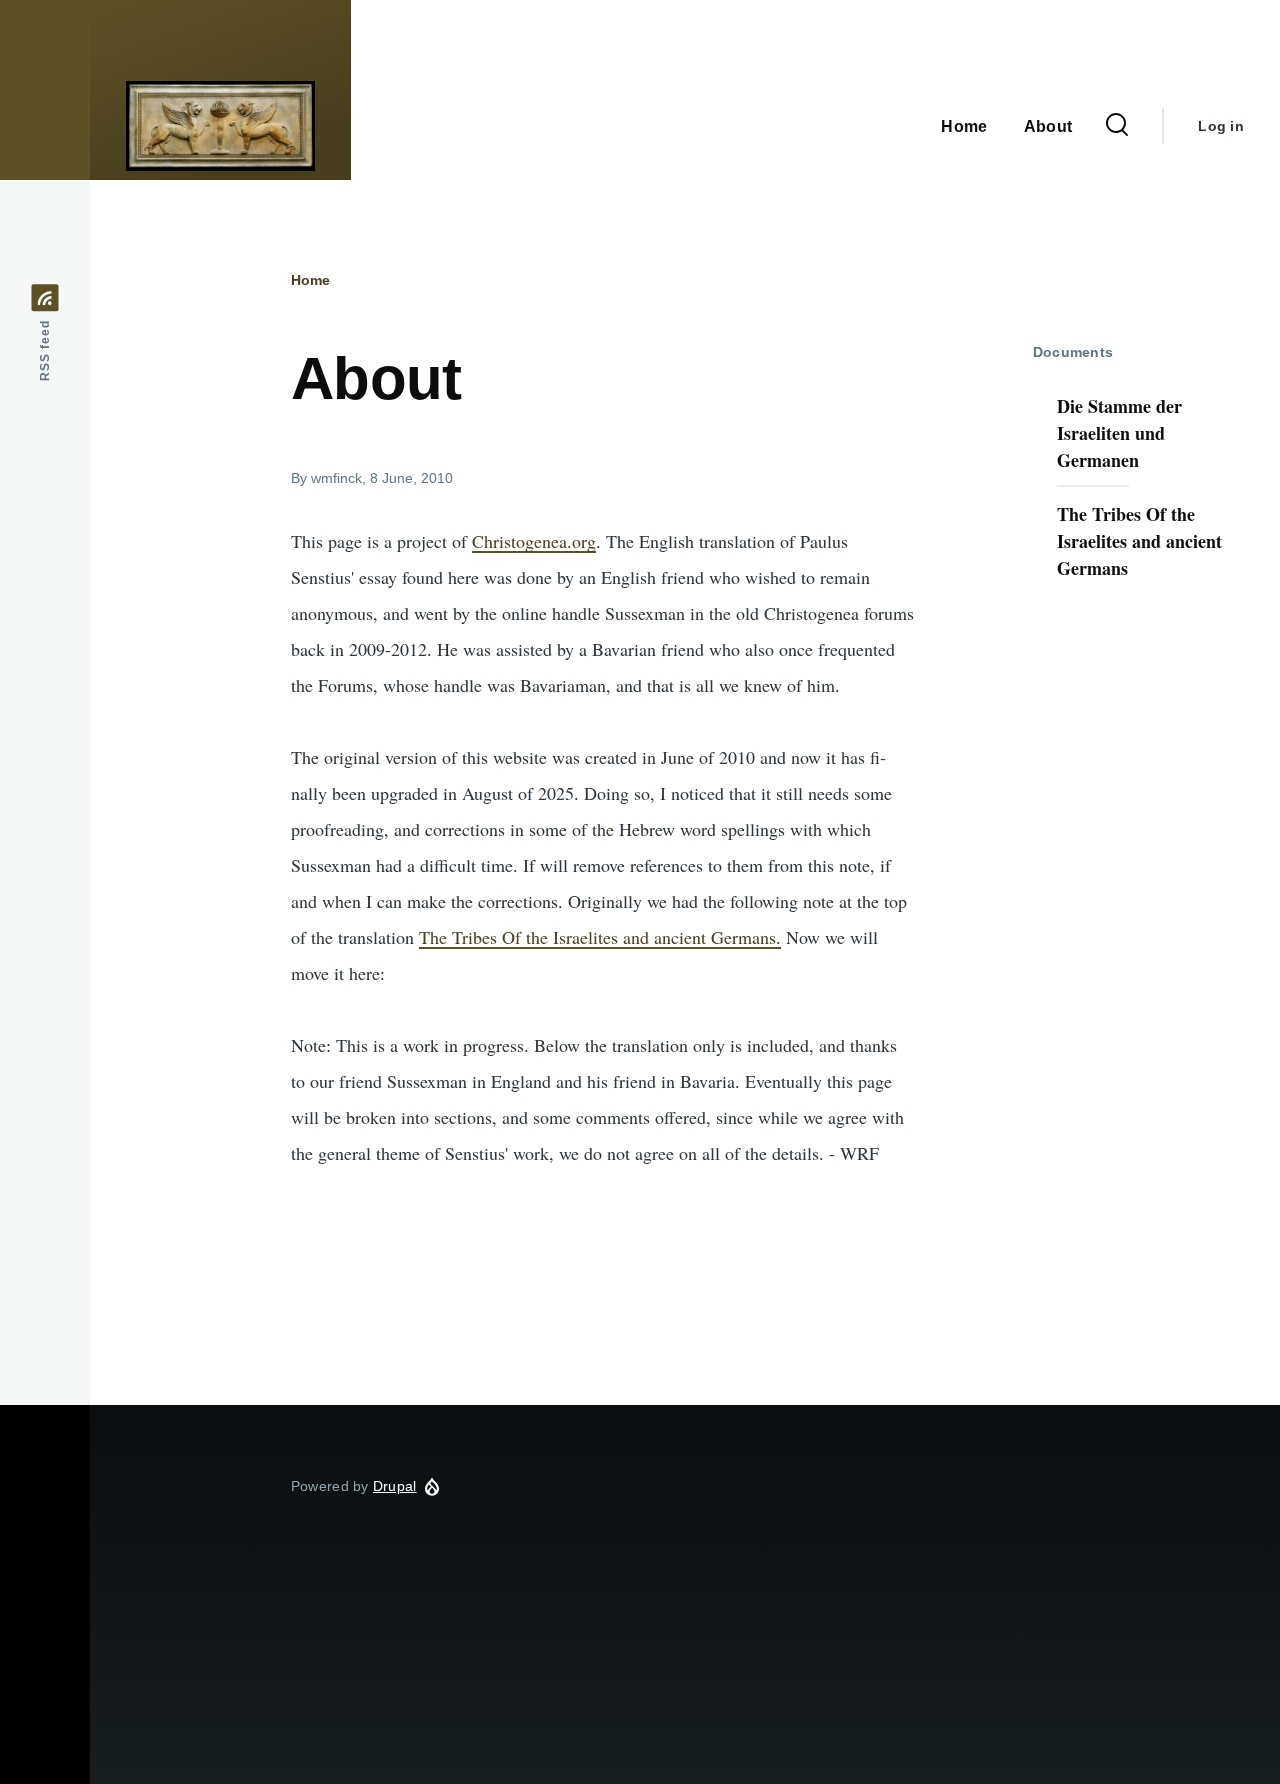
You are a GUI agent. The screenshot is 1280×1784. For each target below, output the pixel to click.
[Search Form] (1117, 126)
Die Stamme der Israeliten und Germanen (1119, 433)
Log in (1221, 126)
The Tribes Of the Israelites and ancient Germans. (600, 937)
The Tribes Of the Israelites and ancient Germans (1139, 541)
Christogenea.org (534, 541)
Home (310, 280)
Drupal (395, 1486)
